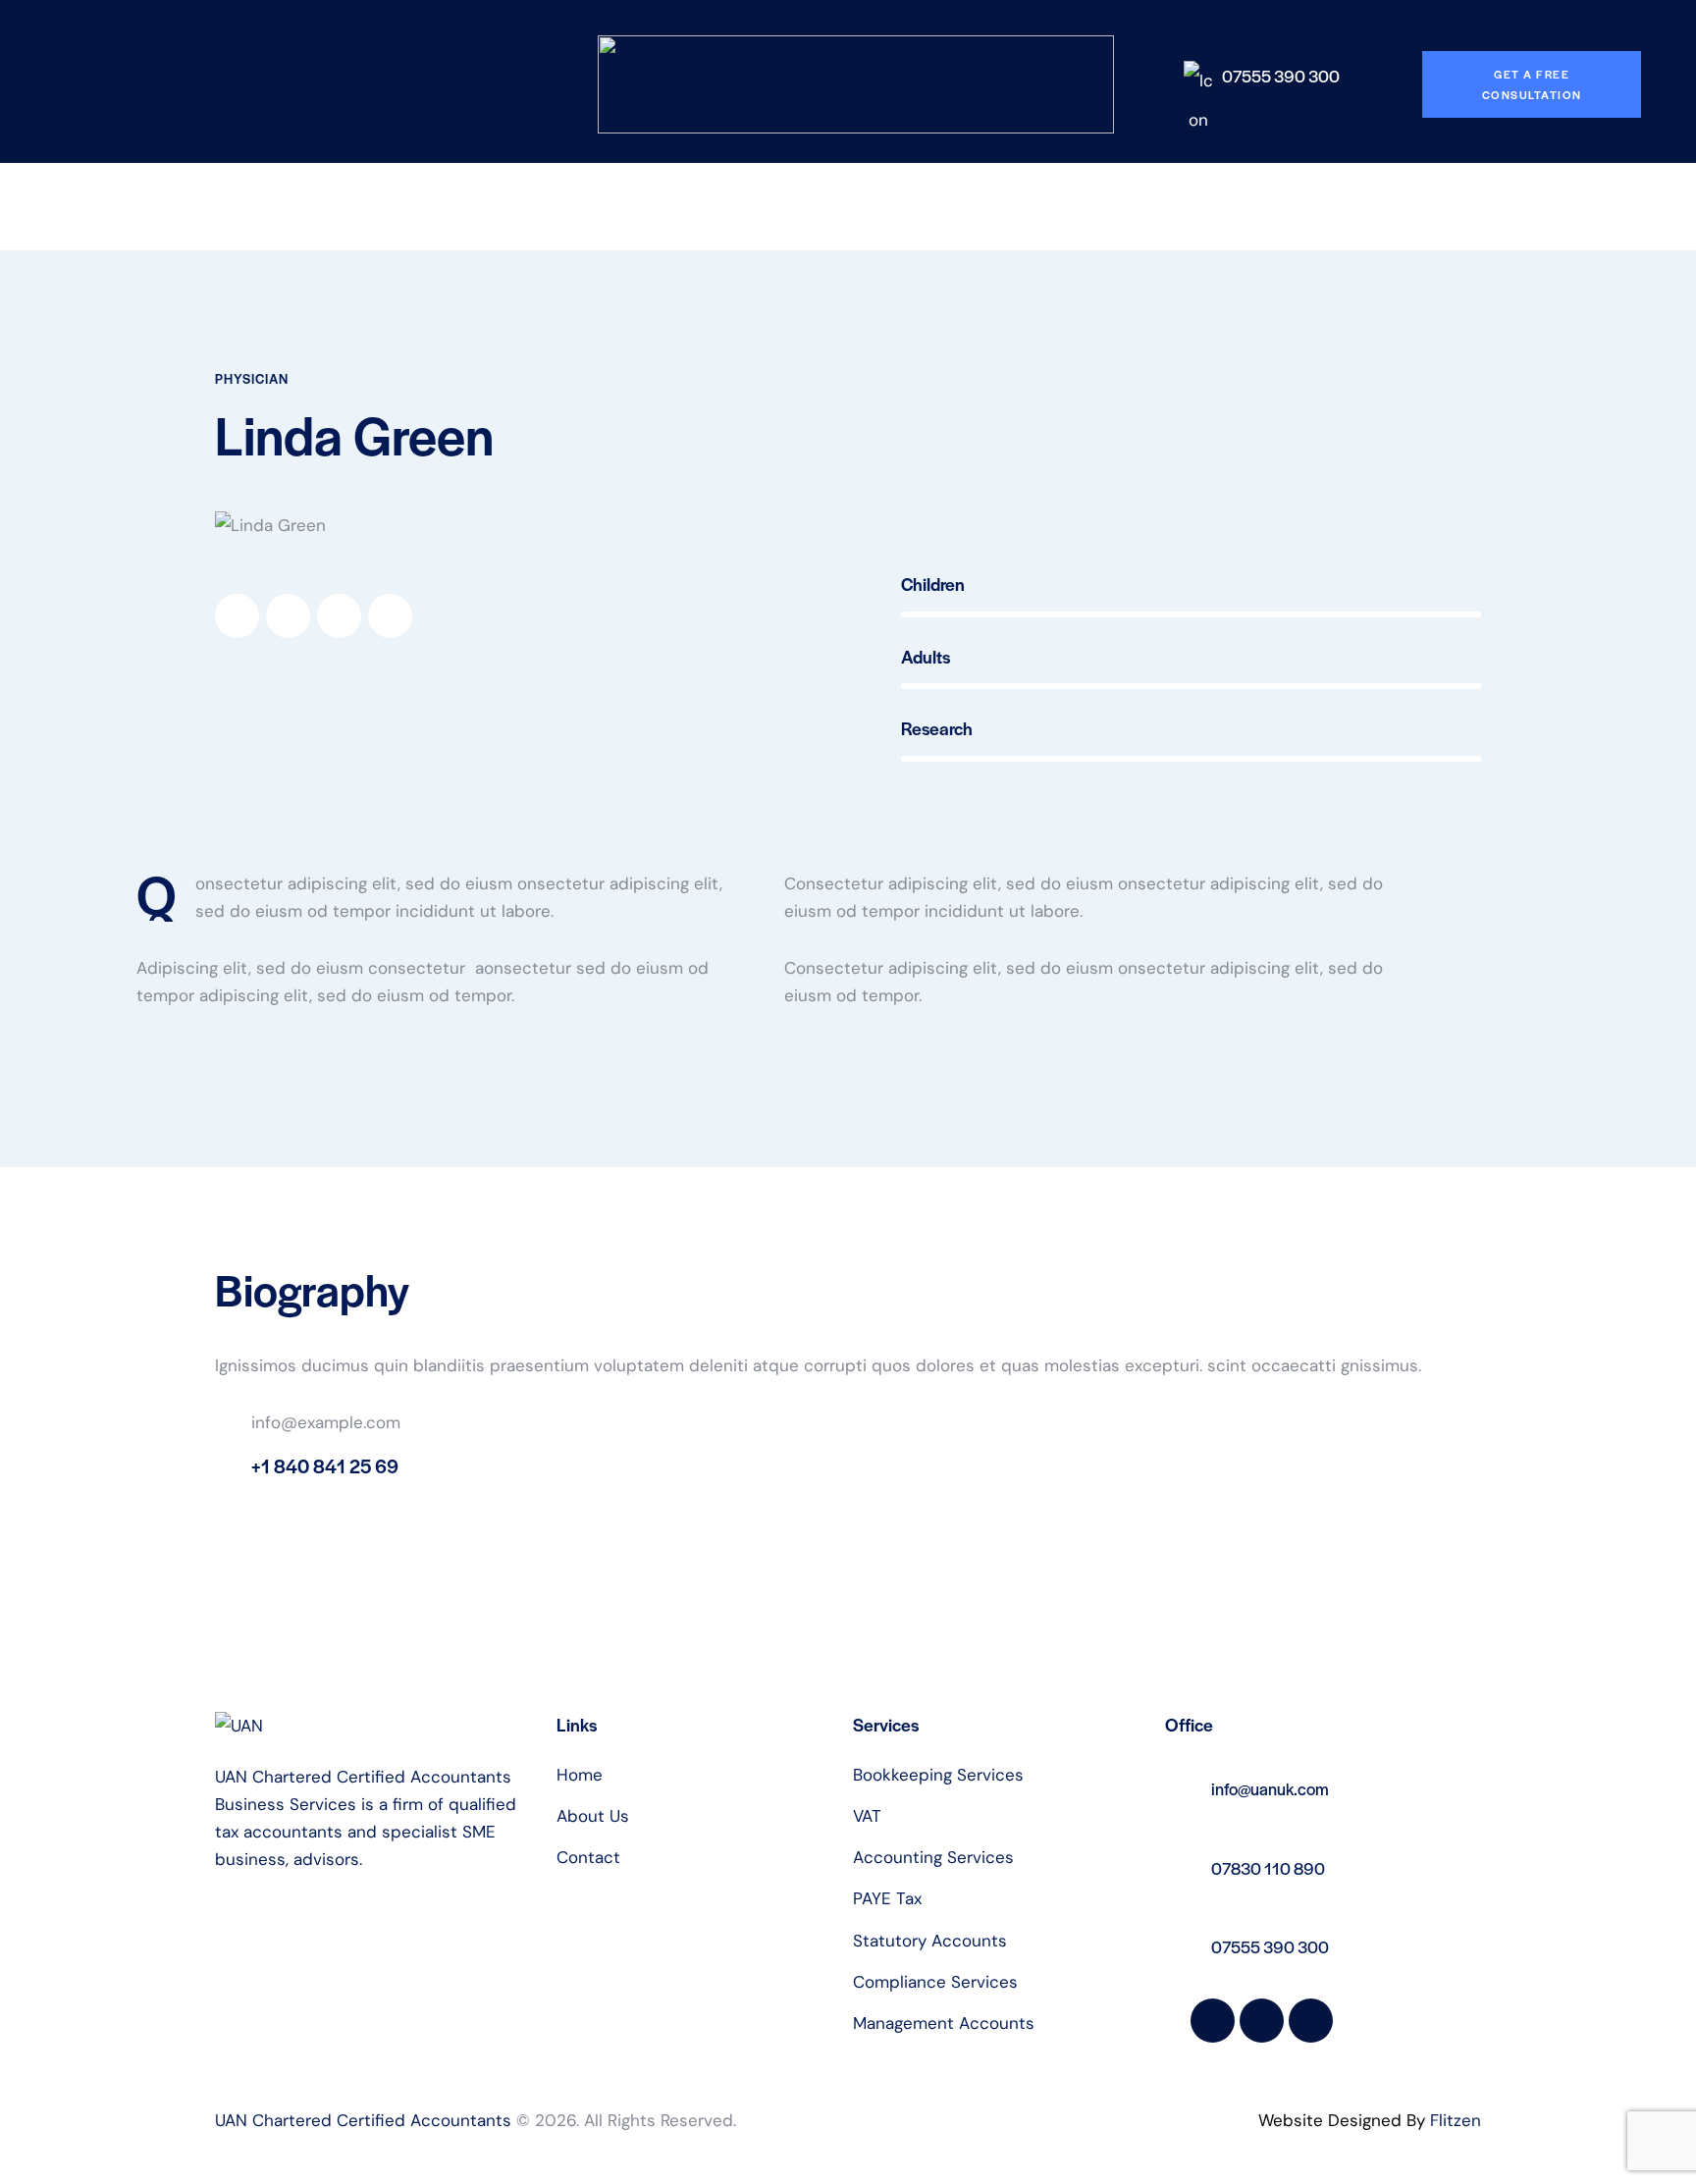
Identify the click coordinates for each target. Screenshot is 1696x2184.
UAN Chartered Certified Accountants (363, 2120)
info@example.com (326, 1422)
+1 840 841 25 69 (325, 1466)
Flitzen (1456, 2120)
